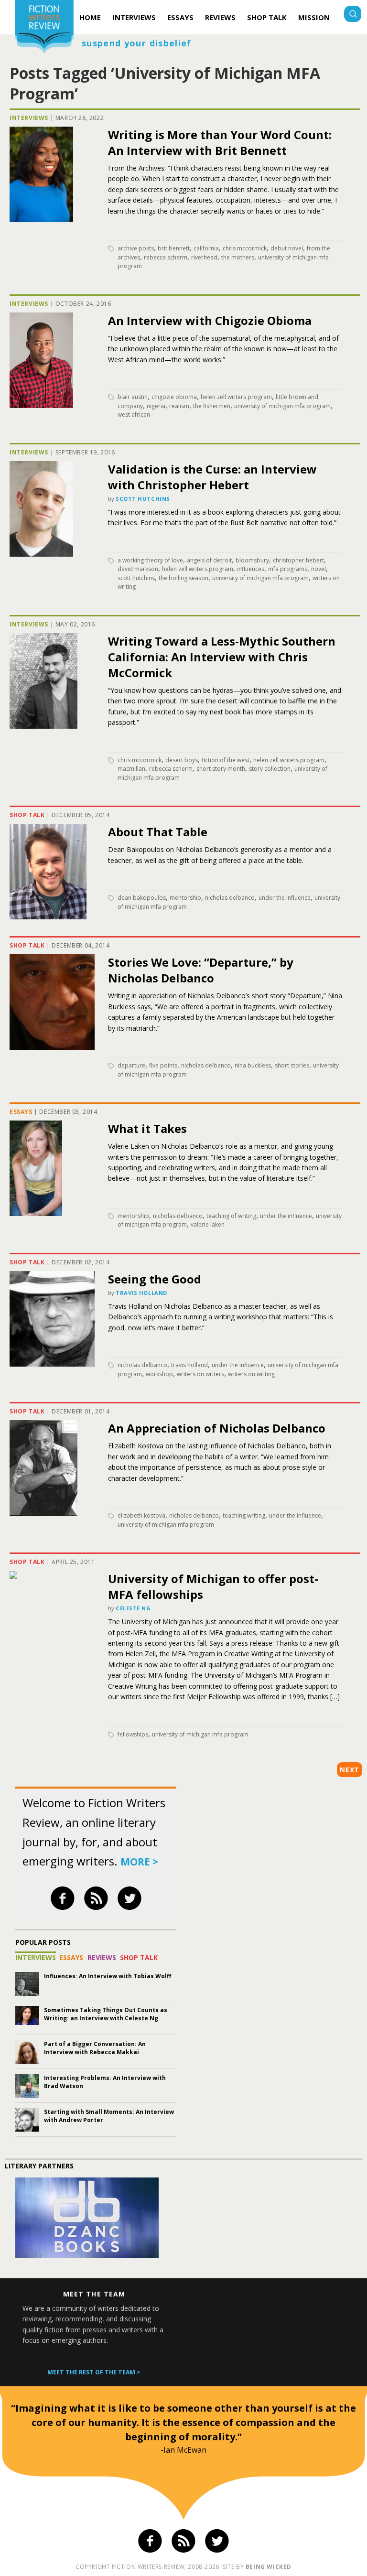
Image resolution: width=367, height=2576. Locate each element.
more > (139, 1862)
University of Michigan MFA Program (282, 406)
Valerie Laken (208, 1224)
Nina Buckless (253, 1065)
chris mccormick (245, 248)
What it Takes (147, 1128)
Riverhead (204, 257)
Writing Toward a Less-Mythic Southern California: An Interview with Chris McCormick (222, 657)
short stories (292, 1065)
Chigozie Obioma (174, 397)
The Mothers (238, 257)
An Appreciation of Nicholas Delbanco (217, 1428)
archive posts (136, 248)
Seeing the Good (155, 1279)
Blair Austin (133, 397)
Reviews (220, 17)
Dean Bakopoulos (142, 898)
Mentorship (185, 898)
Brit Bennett (174, 248)
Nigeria (156, 406)
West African (134, 415)
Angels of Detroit (209, 560)
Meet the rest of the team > (94, 2372)
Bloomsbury (252, 560)
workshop (159, 1374)
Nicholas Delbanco (230, 898)
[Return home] (44, 28)
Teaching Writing (244, 1515)
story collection (270, 769)
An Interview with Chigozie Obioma (210, 320)
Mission (314, 17)
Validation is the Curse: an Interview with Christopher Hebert (212, 477)
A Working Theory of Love (150, 560)
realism (179, 406)
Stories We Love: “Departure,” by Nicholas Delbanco (201, 970)
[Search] (353, 15)
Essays (180, 17)
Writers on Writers (200, 1374)
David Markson (138, 569)
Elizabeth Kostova (141, 1515)
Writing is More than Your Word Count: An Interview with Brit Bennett (220, 142)
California (206, 248)
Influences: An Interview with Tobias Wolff (108, 1976)
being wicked (269, 2567)
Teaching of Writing (231, 1216)
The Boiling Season (183, 578)
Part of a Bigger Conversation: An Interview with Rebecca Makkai (95, 2048)
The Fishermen (212, 406)
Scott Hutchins (143, 499)
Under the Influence (285, 898)
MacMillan (131, 769)
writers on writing (251, 1374)
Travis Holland (141, 1293)
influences (251, 569)
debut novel (287, 248)
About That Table (158, 832)
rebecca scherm (166, 257)
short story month (221, 769)
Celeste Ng (133, 1608)
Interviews (134, 17)
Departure (131, 1065)
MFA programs (288, 569)
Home (90, 17)
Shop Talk (267, 17)
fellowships (133, 1734)
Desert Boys (182, 760)
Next (350, 1770)
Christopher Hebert (298, 560)
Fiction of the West (226, 760)
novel (318, 569)
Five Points (163, 1065)
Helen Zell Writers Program (236, 397)
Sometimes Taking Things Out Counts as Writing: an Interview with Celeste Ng (106, 2014)
